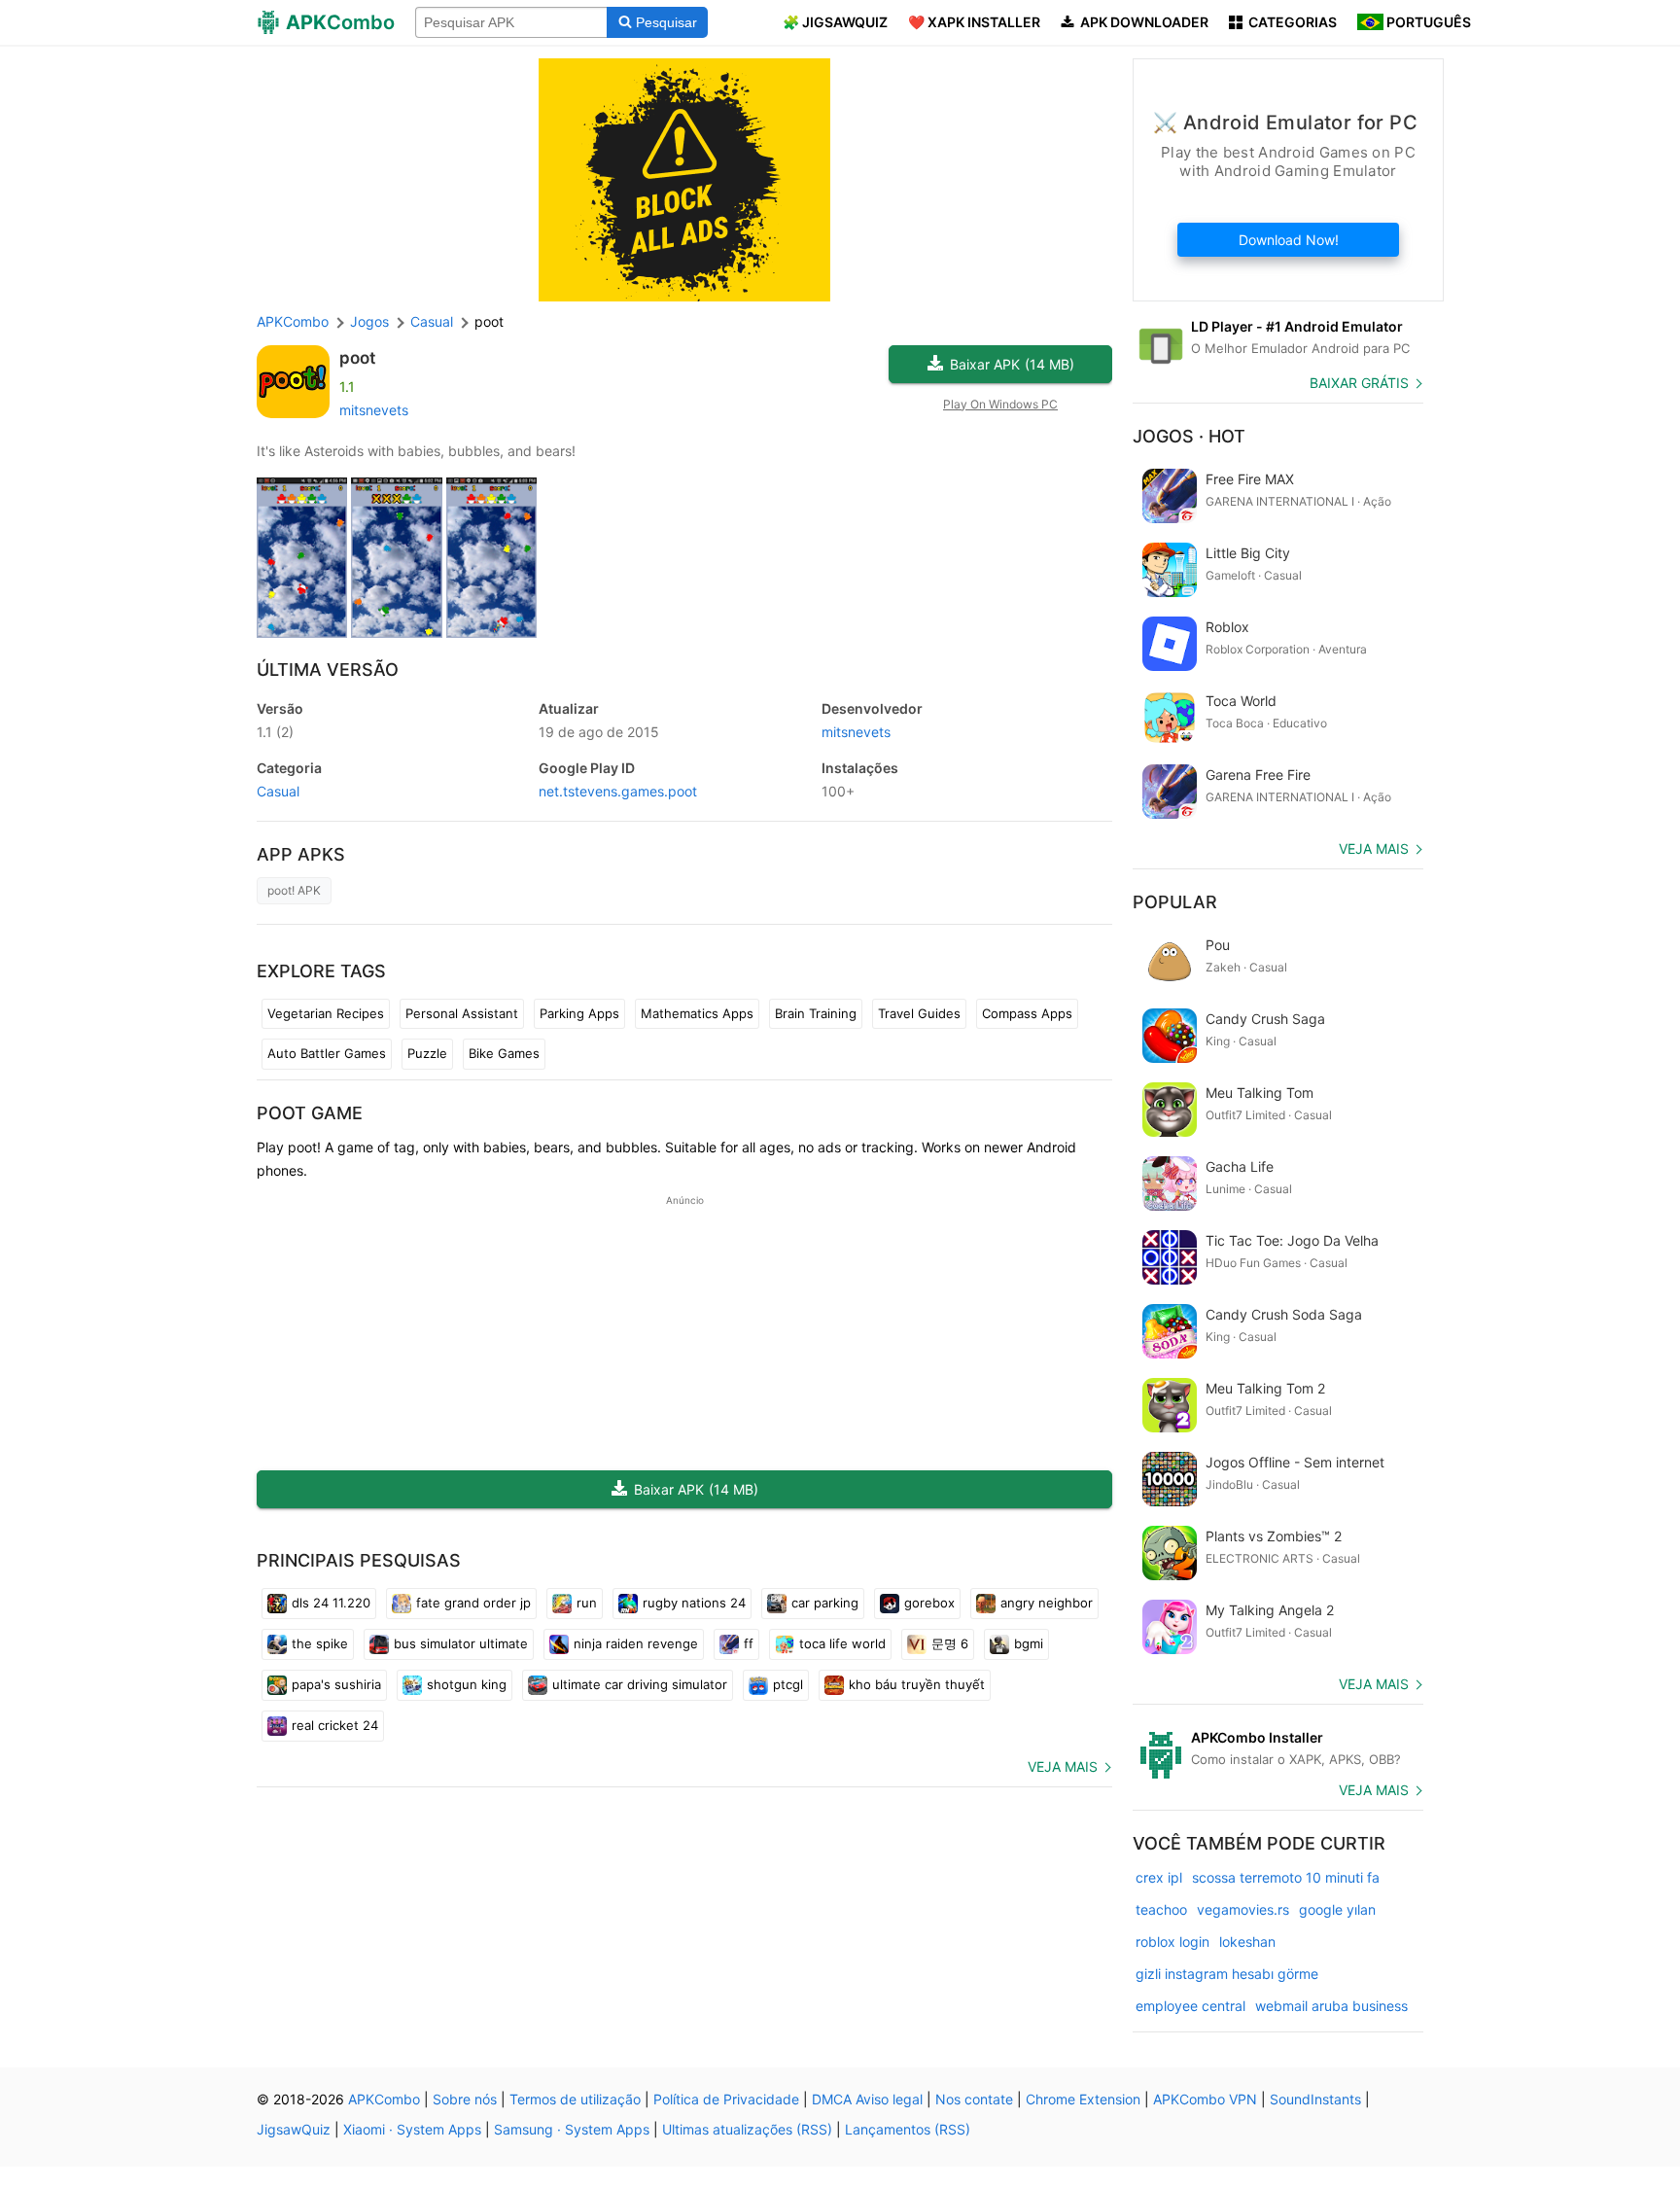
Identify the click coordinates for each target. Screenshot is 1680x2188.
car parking (825, 1603)
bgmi (1029, 1643)
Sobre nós (465, 2099)
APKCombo (293, 321)
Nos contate (974, 2099)
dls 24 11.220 (331, 1603)
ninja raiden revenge (636, 1643)
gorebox (929, 1603)
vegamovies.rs (1243, 1909)
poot (357, 358)
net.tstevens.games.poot (618, 791)
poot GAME (310, 1113)
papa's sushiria (336, 1684)
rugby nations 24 (694, 1603)
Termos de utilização (575, 2099)
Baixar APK (1012, 364)
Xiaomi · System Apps (412, 2129)
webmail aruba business (1331, 2006)
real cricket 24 (335, 1725)
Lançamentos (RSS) (908, 2129)
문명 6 (950, 1643)
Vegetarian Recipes (326, 1013)
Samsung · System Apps (572, 2129)
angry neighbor (1047, 1603)
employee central (1190, 2006)
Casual (278, 791)
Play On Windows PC (1000, 404)
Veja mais (1063, 1766)
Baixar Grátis (1359, 383)
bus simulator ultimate (461, 1643)
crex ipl (1159, 1877)
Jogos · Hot (1189, 436)
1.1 (275, 732)
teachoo (1161, 1909)
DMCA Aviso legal (867, 2099)
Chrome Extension (1083, 2099)
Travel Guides (919, 1013)
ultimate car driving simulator (640, 1684)
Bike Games (504, 1053)
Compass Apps (1027, 1013)
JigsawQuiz (294, 2129)
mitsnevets (374, 410)
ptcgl (788, 1684)
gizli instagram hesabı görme (1227, 1974)
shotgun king (467, 1684)
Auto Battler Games (327, 1053)
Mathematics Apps (697, 1013)
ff (749, 1643)
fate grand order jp (473, 1603)
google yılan (1337, 1909)
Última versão (328, 670)
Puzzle (427, 1053)
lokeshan (1247, 1941)
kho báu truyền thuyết (917, 1684)
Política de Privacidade (726, 2099)
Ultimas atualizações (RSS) (747, 2129)
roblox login (1172, 1941)
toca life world (842, 1643)
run (587, 1603)
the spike (320, 1643)
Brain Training (816, 1013)
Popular (1175, 902)
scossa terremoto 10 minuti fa (1286, 1877)
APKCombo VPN (1205, 2099)
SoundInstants (1315, 2099)
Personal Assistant (462, 1013)
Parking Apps (579, 1013)
